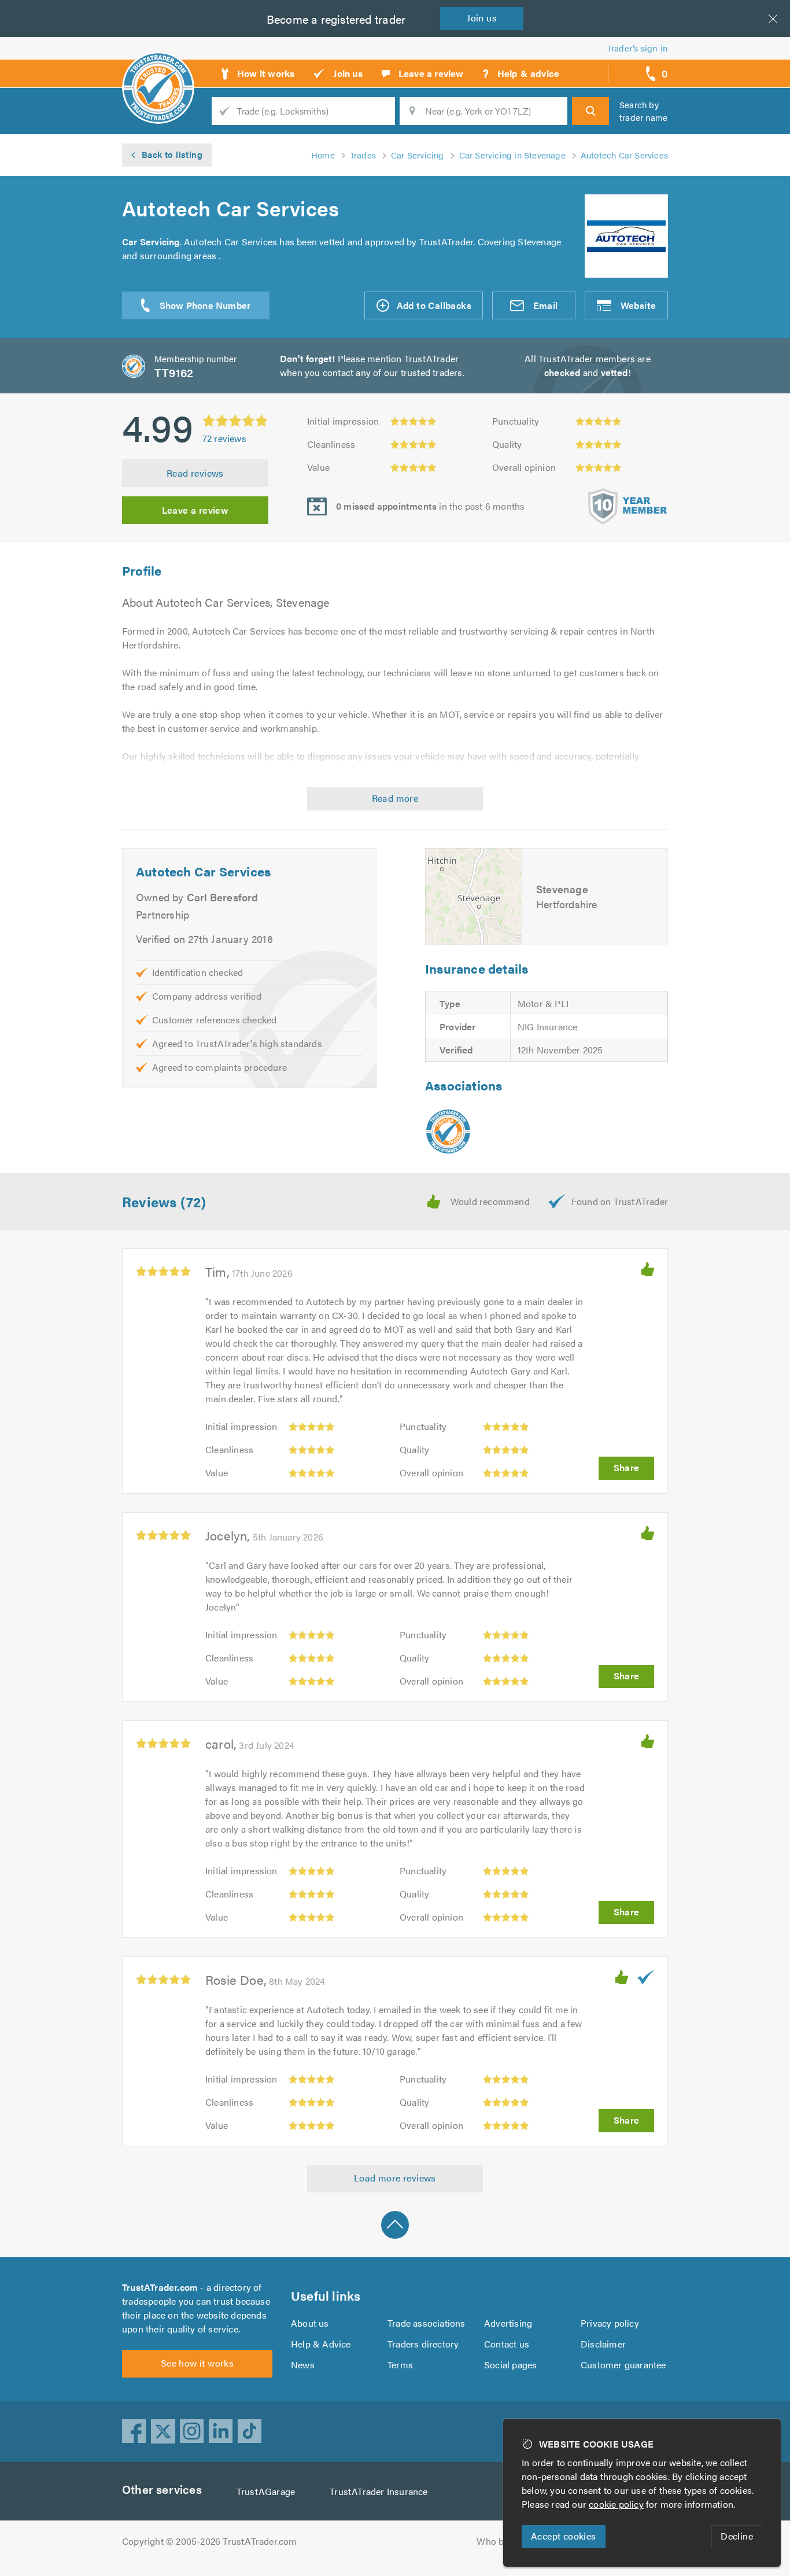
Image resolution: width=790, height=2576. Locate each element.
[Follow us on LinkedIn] (221, 2431)
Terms (400, 2365)
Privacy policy (610, 2323)
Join (482, 18)
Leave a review (195, 510)
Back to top (395, 2225)
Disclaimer (603, 2344)
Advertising (508, 2323)
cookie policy (616, 2504)
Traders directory (423, 2344)
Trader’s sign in (638, 48)
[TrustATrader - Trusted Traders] (158, 69)
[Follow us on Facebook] (134, 2431)
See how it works (197, 2363)
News (303, 2365)
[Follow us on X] (163, 2431)
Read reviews (195, 473)
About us (310, 2323)
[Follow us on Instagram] (192, 2431)
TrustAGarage (266, 2491)
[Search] (590, 111)
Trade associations (427, 2323)
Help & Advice (321, 2344)
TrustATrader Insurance (379, 2491)
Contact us (507, 2344)
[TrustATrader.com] (448, 1132)
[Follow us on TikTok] (250, 2431)
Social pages (510, 2365)
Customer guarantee (623, 2365)
